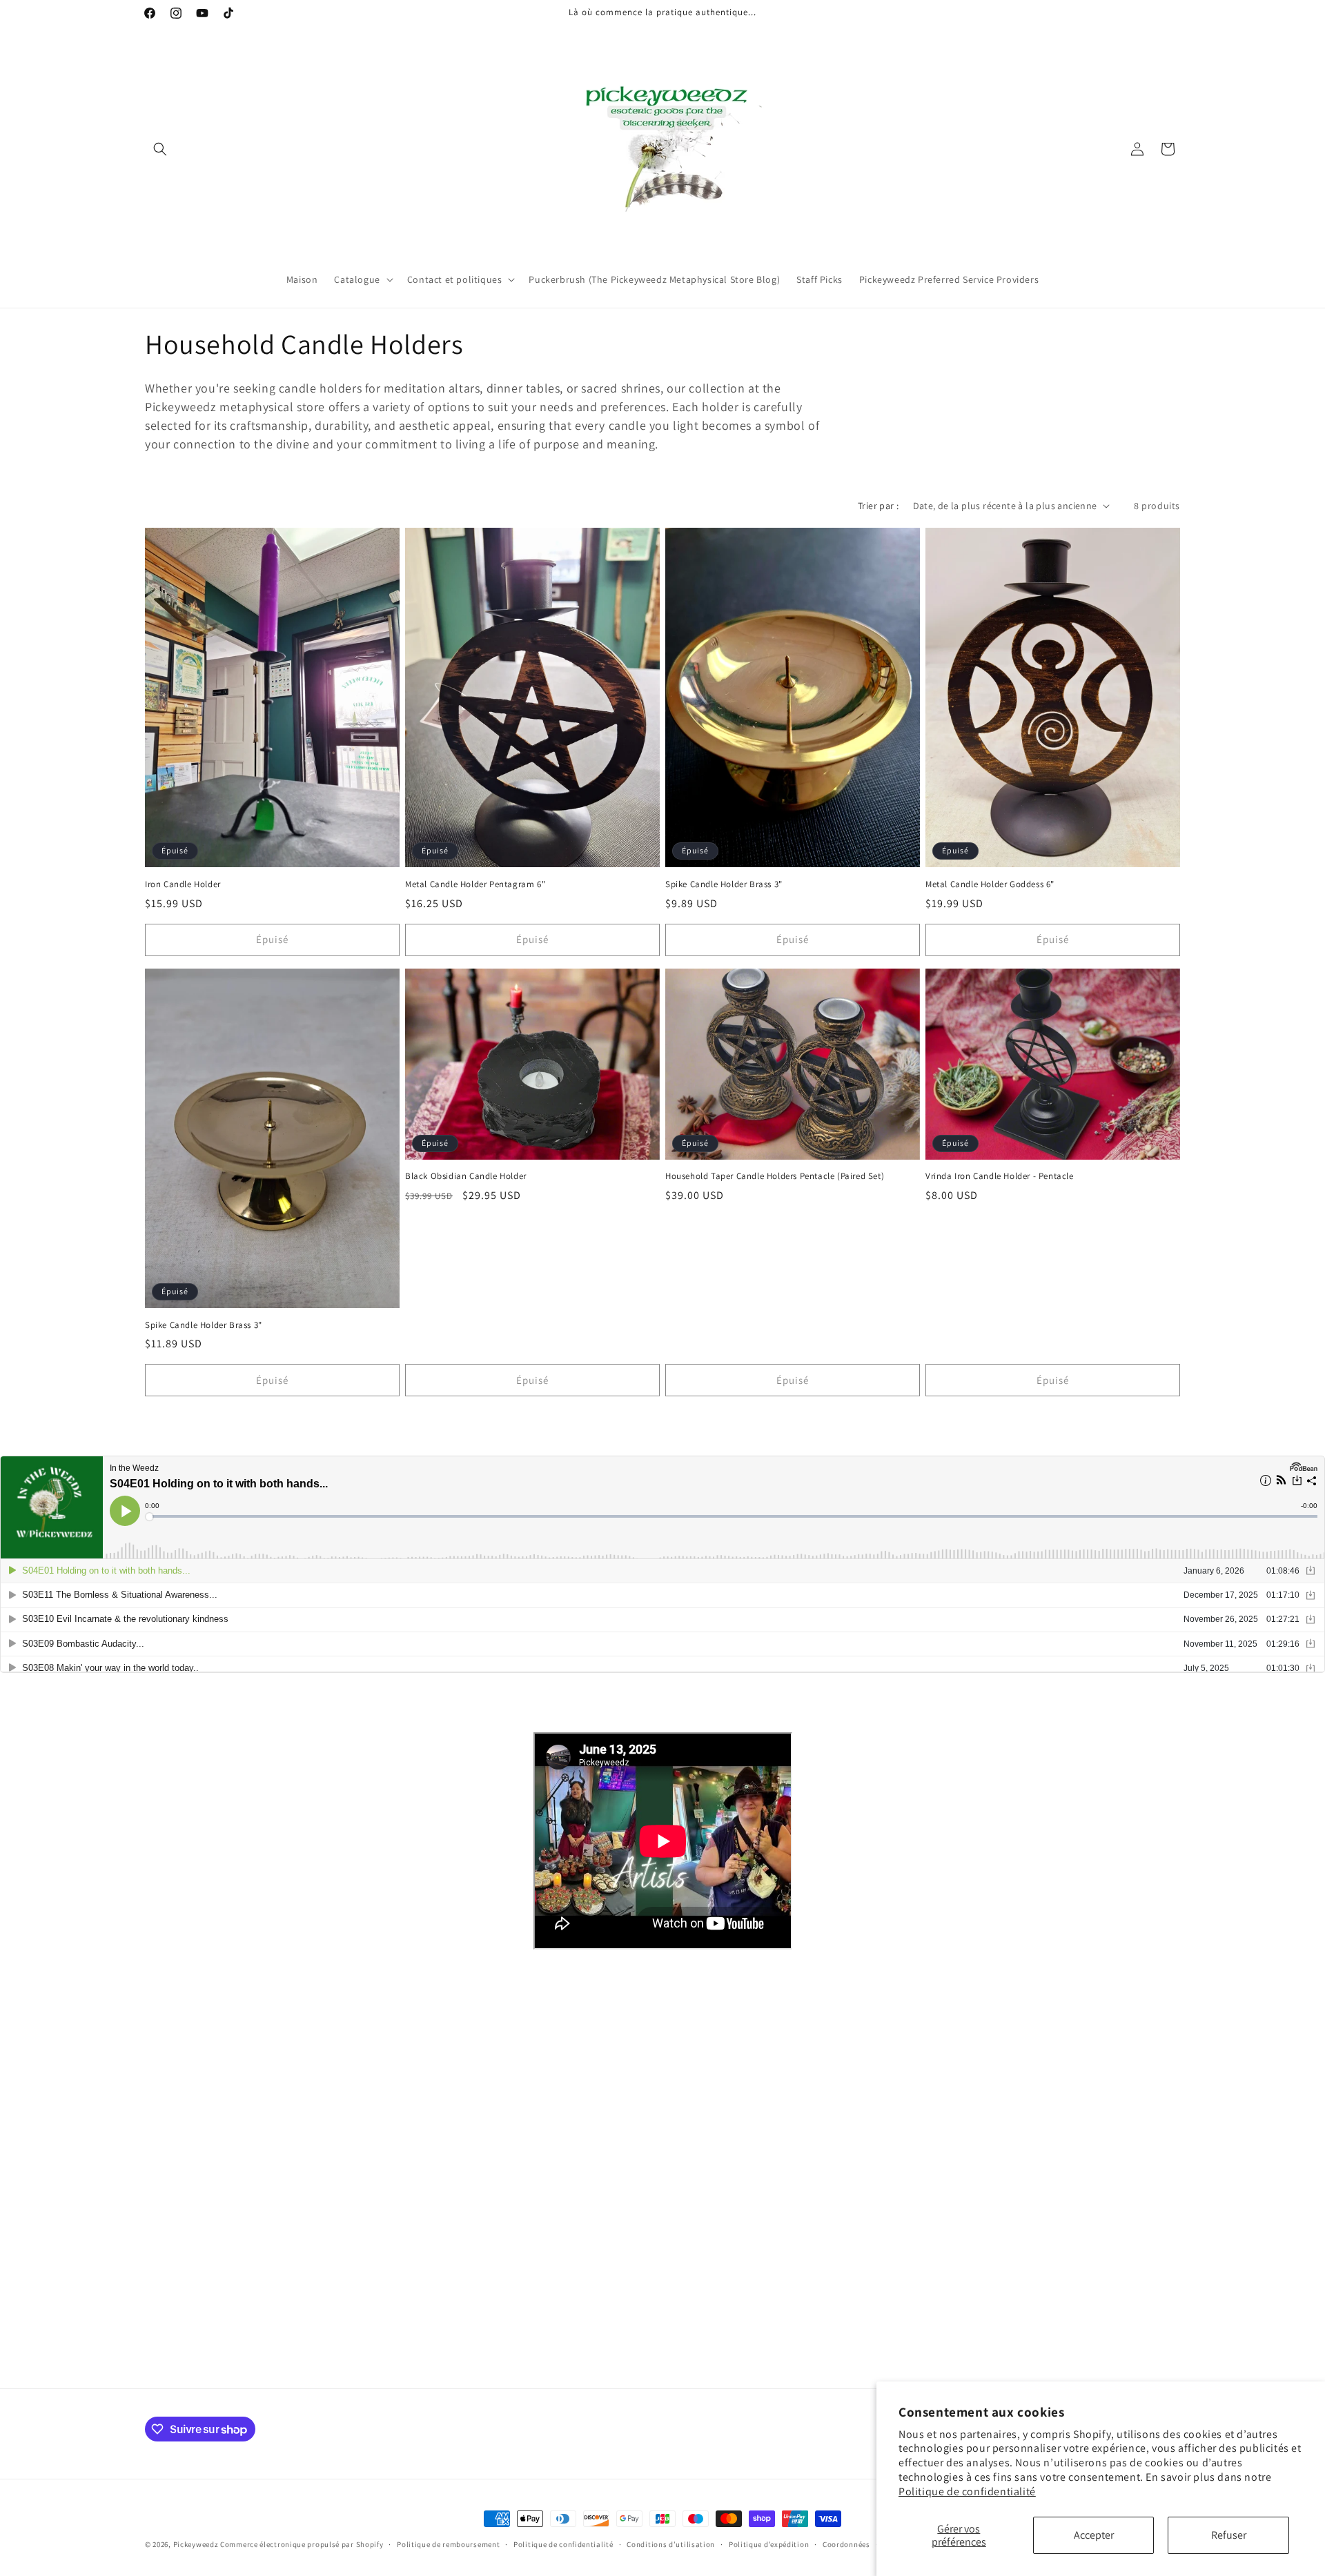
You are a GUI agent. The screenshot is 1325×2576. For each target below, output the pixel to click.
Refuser (1229, 2535)
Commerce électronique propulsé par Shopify (302, 2544)
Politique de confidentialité (967, 2491)
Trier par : (878, 506)
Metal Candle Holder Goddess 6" (990, 884)
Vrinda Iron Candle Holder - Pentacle (1000, 1176)
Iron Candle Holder (183, 884)
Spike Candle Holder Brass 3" (724, 884)
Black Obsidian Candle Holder (466, 1176)
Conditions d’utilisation (671, 2544)
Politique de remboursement (448, 2544)
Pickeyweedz (196, 2544)
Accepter (1094, 2535)
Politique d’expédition (769, 2544)
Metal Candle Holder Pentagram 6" (475, 884)
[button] (160, 149)
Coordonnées (846, 2544)
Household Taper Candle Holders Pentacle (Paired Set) (775, 1176)
